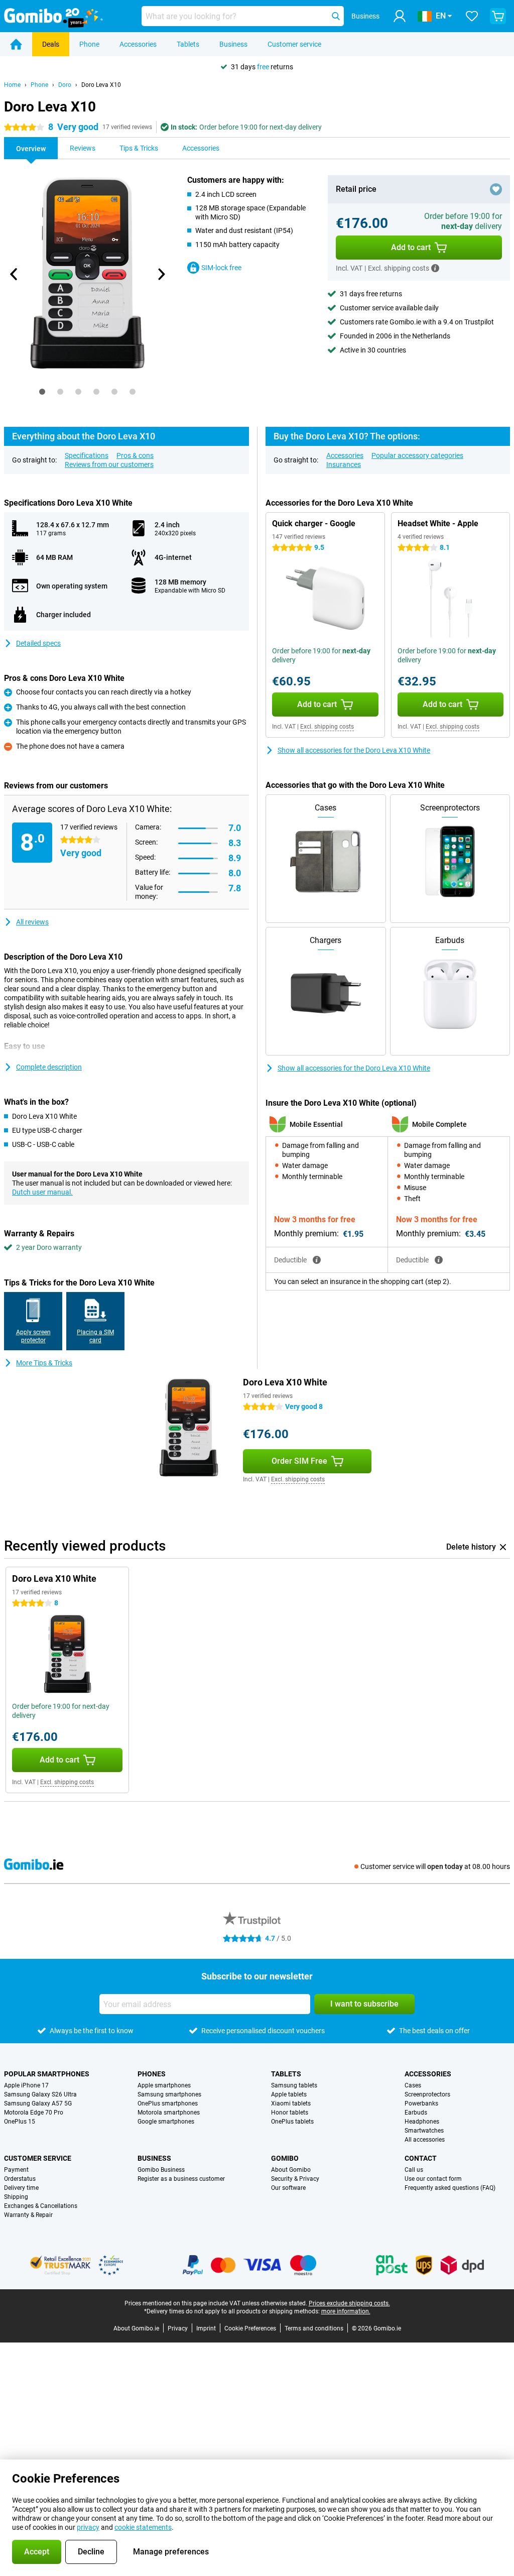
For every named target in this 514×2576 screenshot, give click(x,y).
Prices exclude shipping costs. (349, 2303)
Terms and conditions (314, 2328)
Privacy (178, 2328)
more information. (346, 2311)
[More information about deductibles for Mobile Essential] (317, 1260)
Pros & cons (135, 455)
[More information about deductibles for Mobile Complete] (439, 1260)
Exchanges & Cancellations (41, 2206)
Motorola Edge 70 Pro (34, 2113)
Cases (413, 2085)
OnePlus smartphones (168, 2103)
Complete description (49, 1067)
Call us (414, 2170)
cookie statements (143, 2527)
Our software (288, 2188)
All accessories (425, 2140)
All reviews (32, 922)
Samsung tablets (294, 2085)
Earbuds (416, 2113)
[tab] (42, 392)
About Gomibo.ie (136, 2328)
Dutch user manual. (42, 1192)
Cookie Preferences (250, 2328)
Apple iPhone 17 (26, 2085)
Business (233, 44)
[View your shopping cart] (498, 16)
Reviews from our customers (109, 464)
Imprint (206, 2328)
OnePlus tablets (292, 2122)
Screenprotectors (427, 2094)
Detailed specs (38, 643)
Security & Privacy (295, 2179)
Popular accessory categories (417, 455)
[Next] (161, 274)
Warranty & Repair (28, 2215)
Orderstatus (20, 2179)
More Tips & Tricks (44, 1363)
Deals (51, 44)
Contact (421, 2158)
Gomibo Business (161, 2170)
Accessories (138, 44)
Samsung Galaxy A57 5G (38, 2103)
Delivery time (21, 2188)
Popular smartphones (47, 2074)
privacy (88, 2527)
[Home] (16, 44)
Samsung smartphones (169, 2094)
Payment (16, 2170)
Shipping (16, 2197)
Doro (65, 85)
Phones (152, 2074)
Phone (89, 44)
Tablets (188, 44)
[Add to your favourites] (496, 189)
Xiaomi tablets (291, 2103)
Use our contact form (433, 2179)
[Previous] (14, 274)
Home (12, 85)
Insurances (344, 464)
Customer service (294, 44)
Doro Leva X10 (101, 85)
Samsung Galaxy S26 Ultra (40, 2094)
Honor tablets (290, 2113)
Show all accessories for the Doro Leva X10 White (354, 750)
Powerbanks (421, 2103)
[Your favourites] (472, 16)
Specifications (87, 455)
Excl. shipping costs (327, 727)
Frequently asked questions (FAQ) (450, 2188)
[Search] (336, 16)
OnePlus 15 (20, 2122)
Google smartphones (166, 2122)
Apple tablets (289, 2094)
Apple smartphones (164, 2085)
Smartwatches (424, 2131)
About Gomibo (291, 2170)
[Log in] (400, 16)
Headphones (422, 2122)
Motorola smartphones (169, 2113)
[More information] (435, 268)
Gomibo (285, 2158)
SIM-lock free (221, 268)
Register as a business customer (181, 2179)
